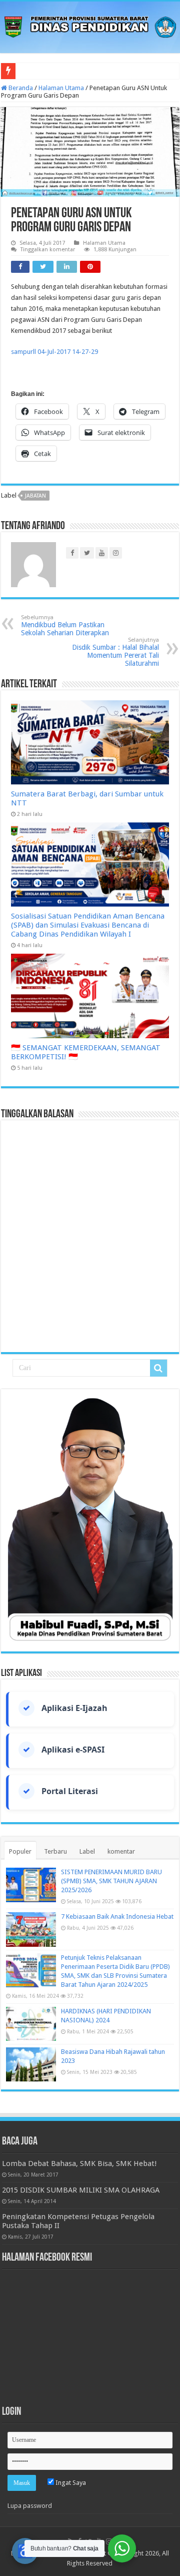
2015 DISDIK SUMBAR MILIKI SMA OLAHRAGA (81, 2190)
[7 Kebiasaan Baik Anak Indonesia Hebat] (31, 1929)
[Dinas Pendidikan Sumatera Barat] (90, 26)
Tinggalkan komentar (48, 250)
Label (87, 1851)
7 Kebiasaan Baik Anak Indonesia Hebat (117, 1916)
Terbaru (55, 1851)
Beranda (20, 88)
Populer (20, 1851)
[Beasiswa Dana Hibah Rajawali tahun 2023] (31, 2064)
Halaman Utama (61, 88)
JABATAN (35, 496)
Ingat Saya (70, 2483)
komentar (121, 1851)
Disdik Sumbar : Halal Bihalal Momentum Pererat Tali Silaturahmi (115, 652)
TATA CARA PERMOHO (53, 71)
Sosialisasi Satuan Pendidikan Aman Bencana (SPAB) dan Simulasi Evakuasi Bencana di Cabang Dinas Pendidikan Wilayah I (88, 925)
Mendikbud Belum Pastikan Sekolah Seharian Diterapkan (65, 625)
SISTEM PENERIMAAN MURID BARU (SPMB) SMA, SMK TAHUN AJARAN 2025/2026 (111, 1881)
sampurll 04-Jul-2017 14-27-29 (54, 352)
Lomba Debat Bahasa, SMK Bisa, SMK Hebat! (79, 2164)
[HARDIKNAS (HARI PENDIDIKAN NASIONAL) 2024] (31, 2024)
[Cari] (158, 1368)
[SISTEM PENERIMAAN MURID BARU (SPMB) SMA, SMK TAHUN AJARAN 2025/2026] (31, 1885)
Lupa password (30, 2506)
